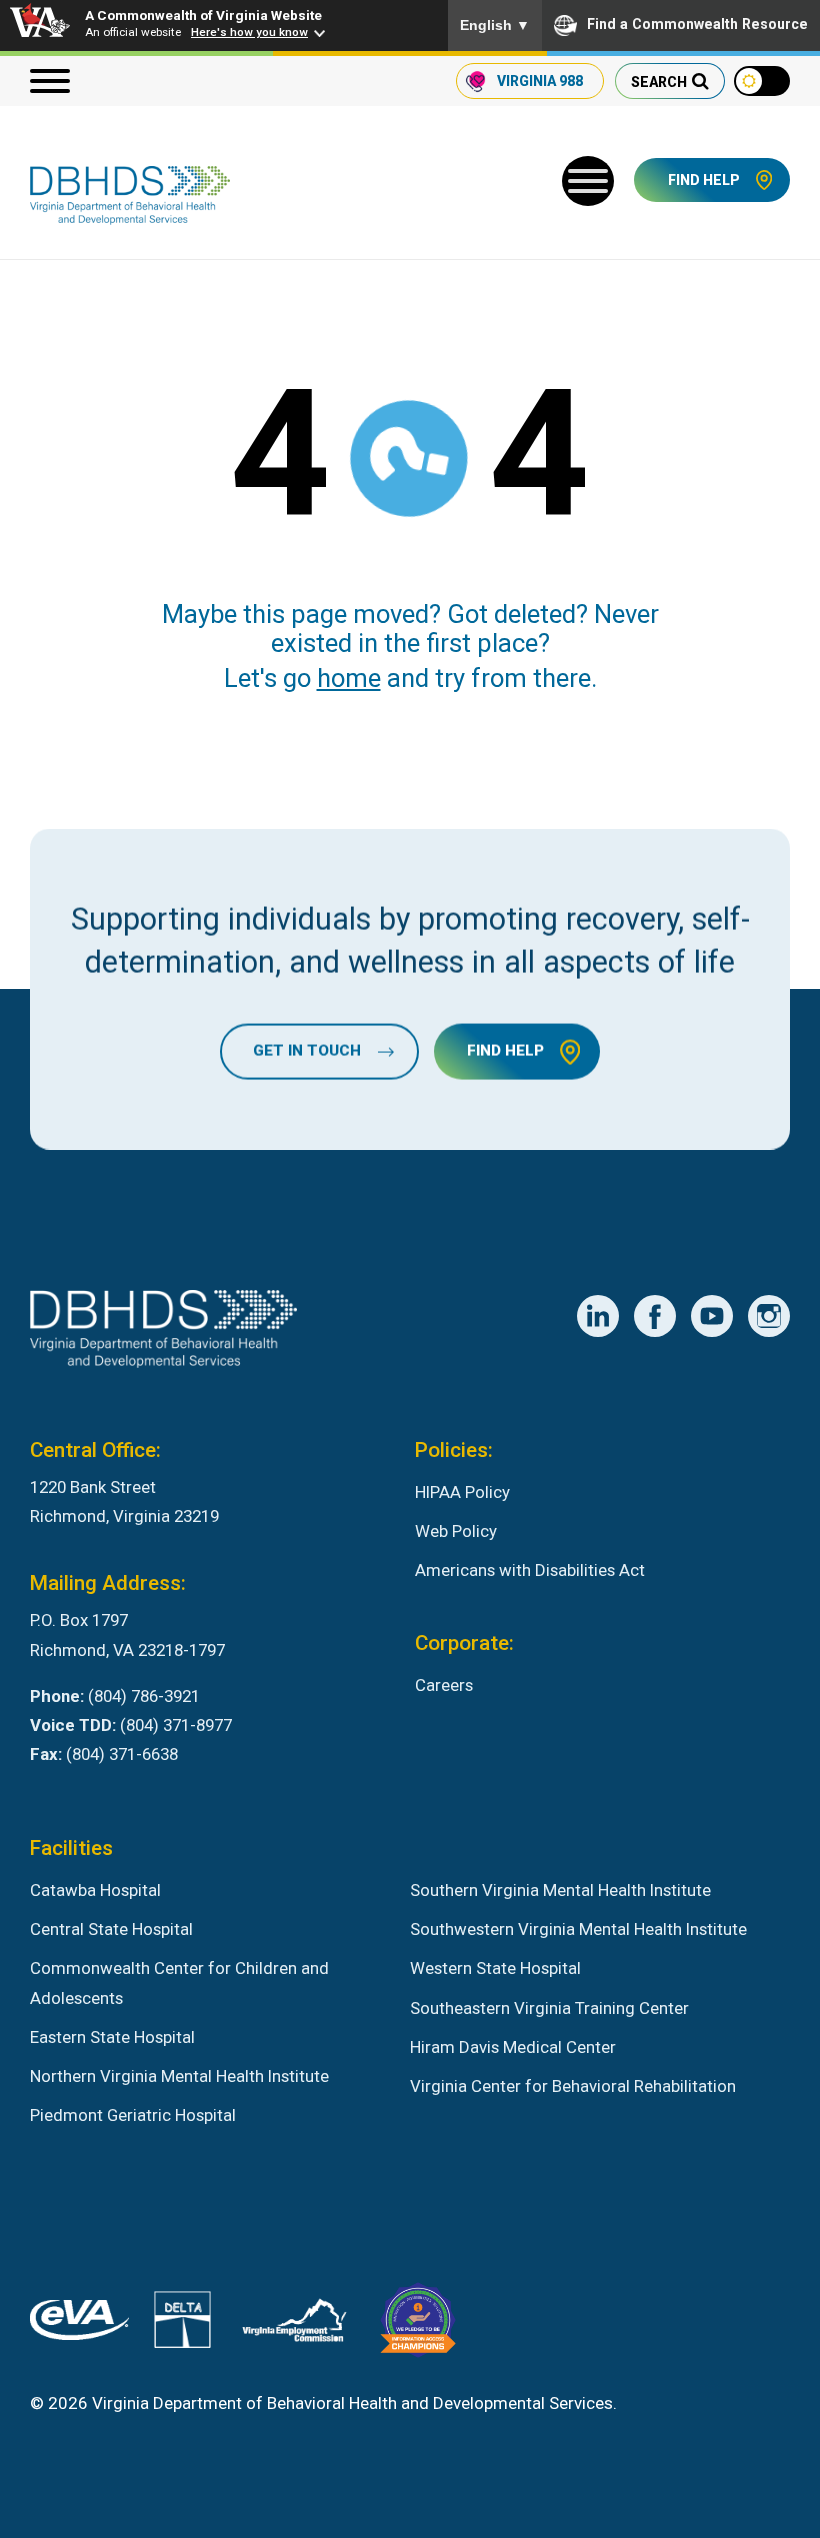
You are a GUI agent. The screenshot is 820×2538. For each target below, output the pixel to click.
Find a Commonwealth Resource (697, 24)
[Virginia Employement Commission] (294, 2324)
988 (540, 81)
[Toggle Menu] (588, 181)
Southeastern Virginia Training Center (549, 2008)
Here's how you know (249, 32)
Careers (444, 1685)
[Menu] (50, 81)
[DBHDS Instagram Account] (769, 1316)
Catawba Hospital (95, 1890)
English (495, 25)
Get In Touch (307, 1051)
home (349, 678)
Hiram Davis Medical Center (513, 2047)
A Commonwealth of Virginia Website (203, 15)
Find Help (704, 180)
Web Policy (456, 1531)
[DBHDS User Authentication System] (182, 2324)
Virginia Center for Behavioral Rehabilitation (573, 2086)
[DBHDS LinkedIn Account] (598, 1316)
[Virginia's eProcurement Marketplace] (79, 2324)
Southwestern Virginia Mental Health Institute (578, 1929)
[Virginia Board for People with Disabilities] (418, 2324)
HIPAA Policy (462, 1492)
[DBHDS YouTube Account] (712, 1316)
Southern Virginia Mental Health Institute (560, 1890)
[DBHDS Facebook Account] (655, 1316)
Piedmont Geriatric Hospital (133, 2115)
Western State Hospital (495, 1968)
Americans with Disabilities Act (530, 1570)
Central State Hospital (111, 1929)
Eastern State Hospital (112, 2037)
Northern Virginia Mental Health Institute (179, 2076)
